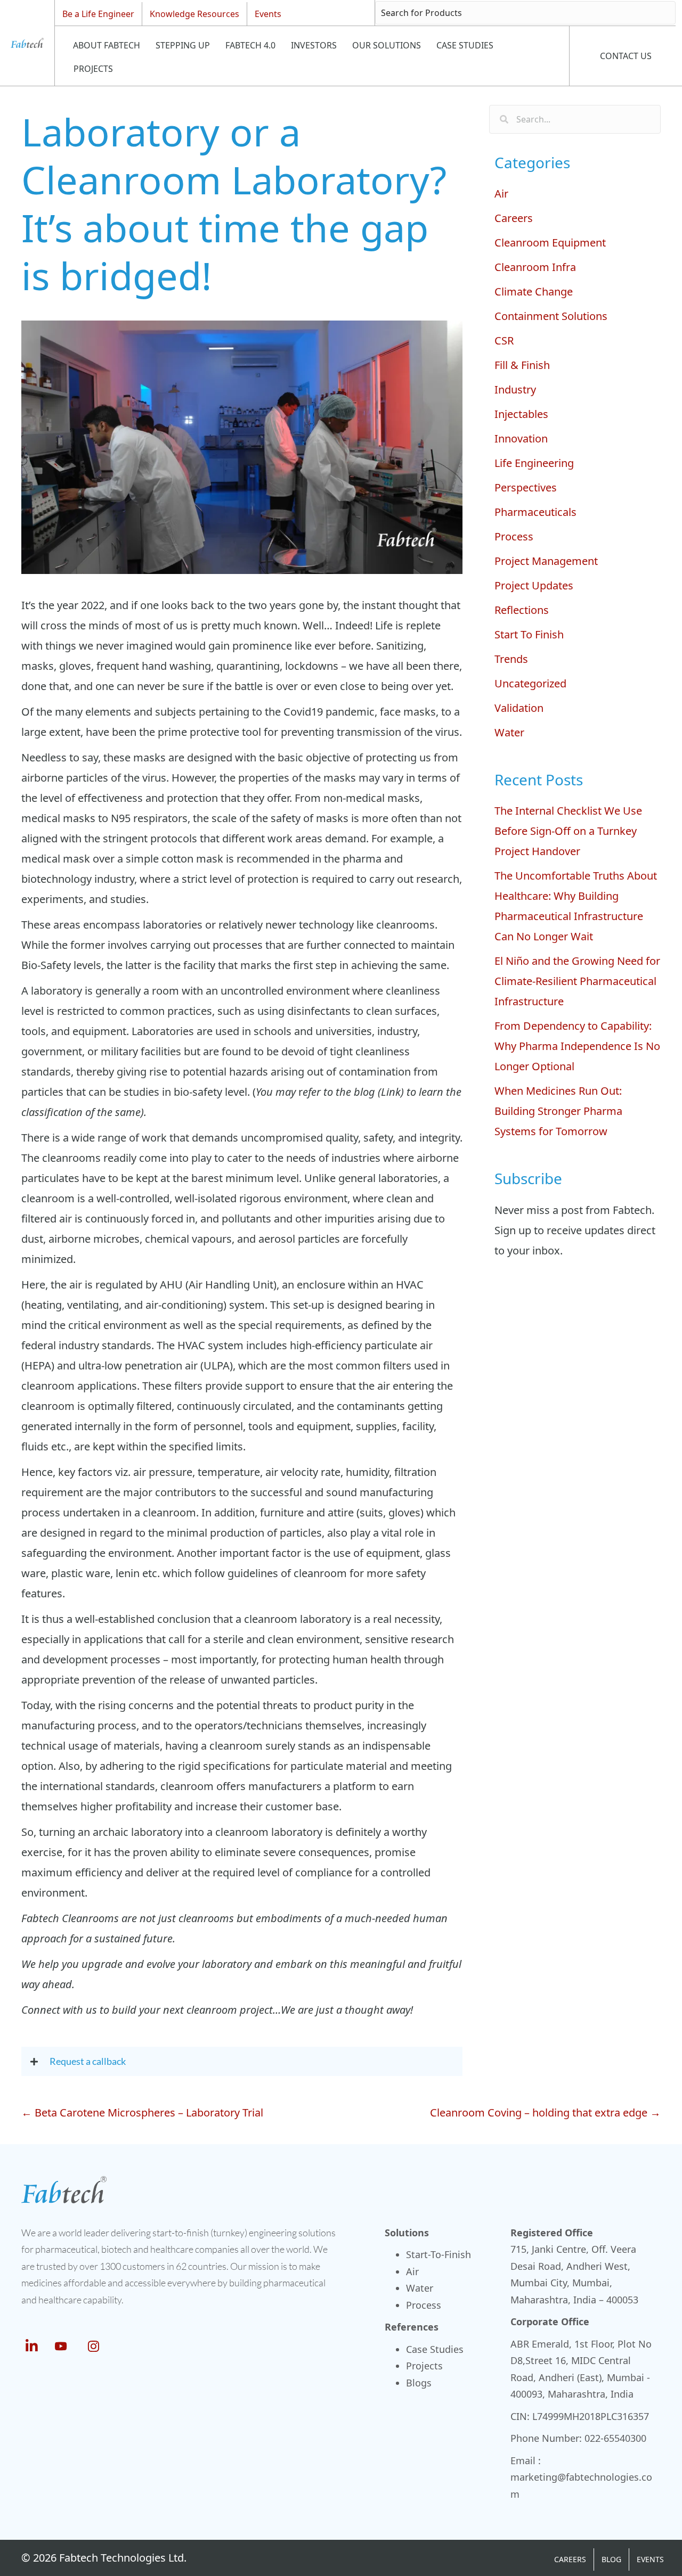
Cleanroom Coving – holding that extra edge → (545, 2113)
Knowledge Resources (194, 14)
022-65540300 (615, 2438)
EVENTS (650, 2559)
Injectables (521, 414)
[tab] (242, 2061)
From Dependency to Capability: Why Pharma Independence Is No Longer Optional (577, 1046)
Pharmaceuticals (535, 512)
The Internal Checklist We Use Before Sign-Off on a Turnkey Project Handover (568, 831)
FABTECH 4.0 (250, 45)
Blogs (419, 2383)
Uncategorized (530, 683)
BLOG (611, 2559)
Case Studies (435, 2349)
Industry (515, 389)
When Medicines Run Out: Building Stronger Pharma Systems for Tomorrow (558, 1111)
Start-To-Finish (439, 2254)
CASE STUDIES (465, 45)
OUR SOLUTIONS (387, 45)
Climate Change (534, 292)
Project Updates (534, 585)
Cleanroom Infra (535, 267)
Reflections (522, 610)
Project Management (546, 561)
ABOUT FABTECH (107, 45)
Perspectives (526, 487)
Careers (514, 218)
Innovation (521, 438)
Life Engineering (534, 463)
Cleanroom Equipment (550, 243)
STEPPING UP (183, 45)
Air (501, 194)
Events (268, 14)
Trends (511, 659)
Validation (519, 708)
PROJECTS (93, 69)
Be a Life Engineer (98, 14)
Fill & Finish (522, 365)
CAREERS (570, 2559)
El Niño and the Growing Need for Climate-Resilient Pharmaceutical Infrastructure (577, 981)
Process (514, 536)
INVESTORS (314, 45)
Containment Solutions (551, 316)
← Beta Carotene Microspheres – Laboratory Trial (142, 2113)
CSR (504, 341)
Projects (424, 2366)
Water (509, 732)
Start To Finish (529, 634)
